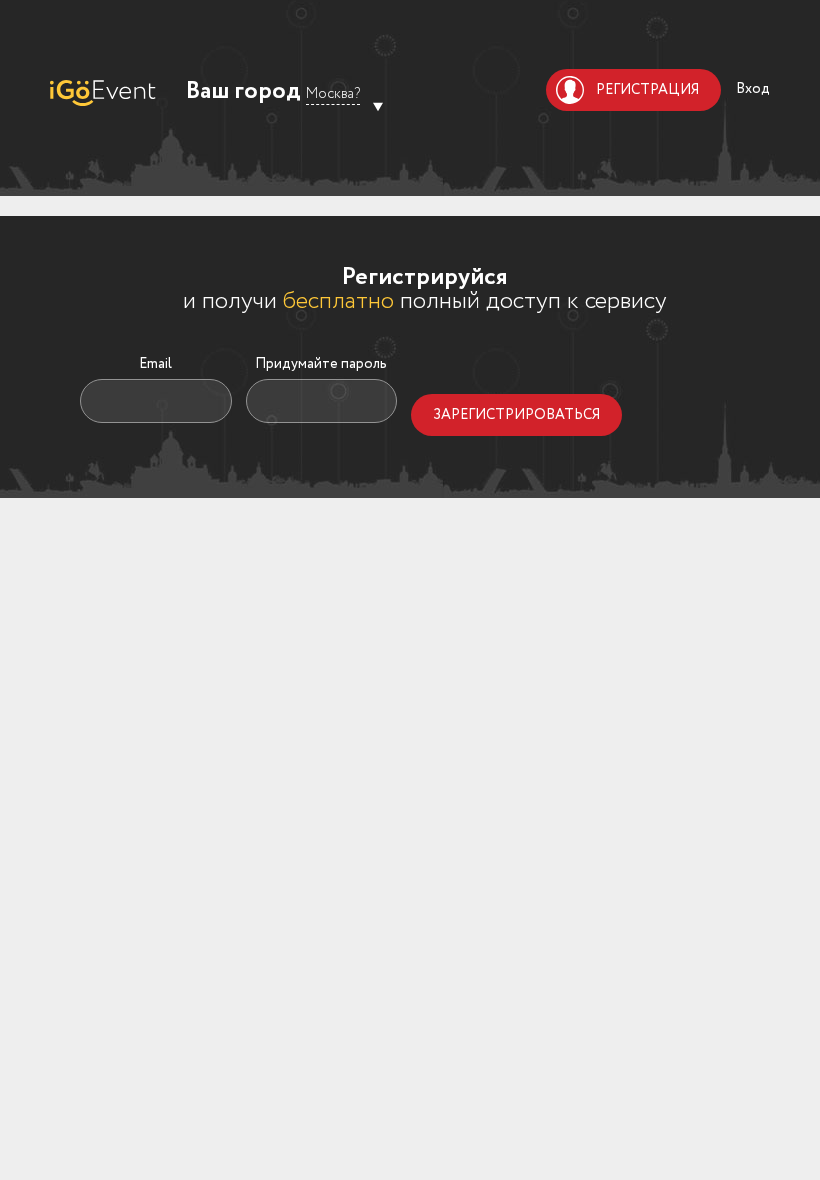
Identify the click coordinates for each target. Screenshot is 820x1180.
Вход (753, 89)
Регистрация (647, 90)
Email (155, 364)
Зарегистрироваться (516, 415)
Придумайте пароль (321, 364)
